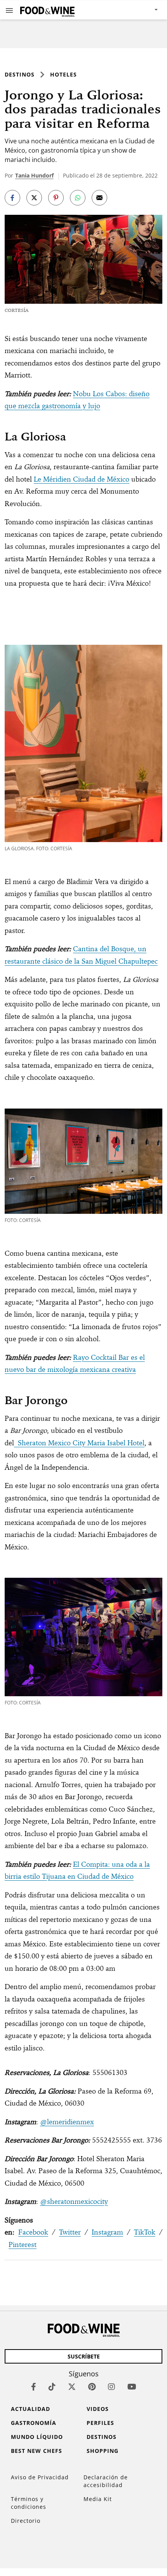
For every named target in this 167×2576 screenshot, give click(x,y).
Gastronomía (34, 2423)
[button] (9, 10)
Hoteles (63, 74)
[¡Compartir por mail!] (99, 198)
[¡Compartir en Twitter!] (34, 198)
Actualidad (30, 2409)
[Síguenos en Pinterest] (92, 2387)
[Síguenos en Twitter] (72, 2387)
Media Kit (98, 2499)
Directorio (26, 2521)
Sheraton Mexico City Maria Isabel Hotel (79, 1443)
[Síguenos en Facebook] (34, 2387)
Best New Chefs (37, 2451)
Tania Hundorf (34, 175)
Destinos (20, 74)
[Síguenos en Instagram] (111, 2387)
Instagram (107, 2232)
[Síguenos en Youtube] (132, 2387)
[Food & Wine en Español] (47, 10)
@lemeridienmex (67, 2122)
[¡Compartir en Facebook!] (12, 198)
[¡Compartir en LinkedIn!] (78, 198)
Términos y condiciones (29, 2503)
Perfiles (100, 2423)
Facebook (33, 2232)
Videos (98, 2409)
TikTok (145, 2232)
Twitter (70, 2232)
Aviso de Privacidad (40, 2477)
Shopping (103, 2451)
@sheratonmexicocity (74, 2201)
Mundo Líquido (37, 2437)
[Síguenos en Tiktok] (52, 2387)
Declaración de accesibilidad (106, 2481)
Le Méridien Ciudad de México (82, 479)
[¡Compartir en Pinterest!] (56, 198)
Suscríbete (84, 2356)
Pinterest (23, 2244)
